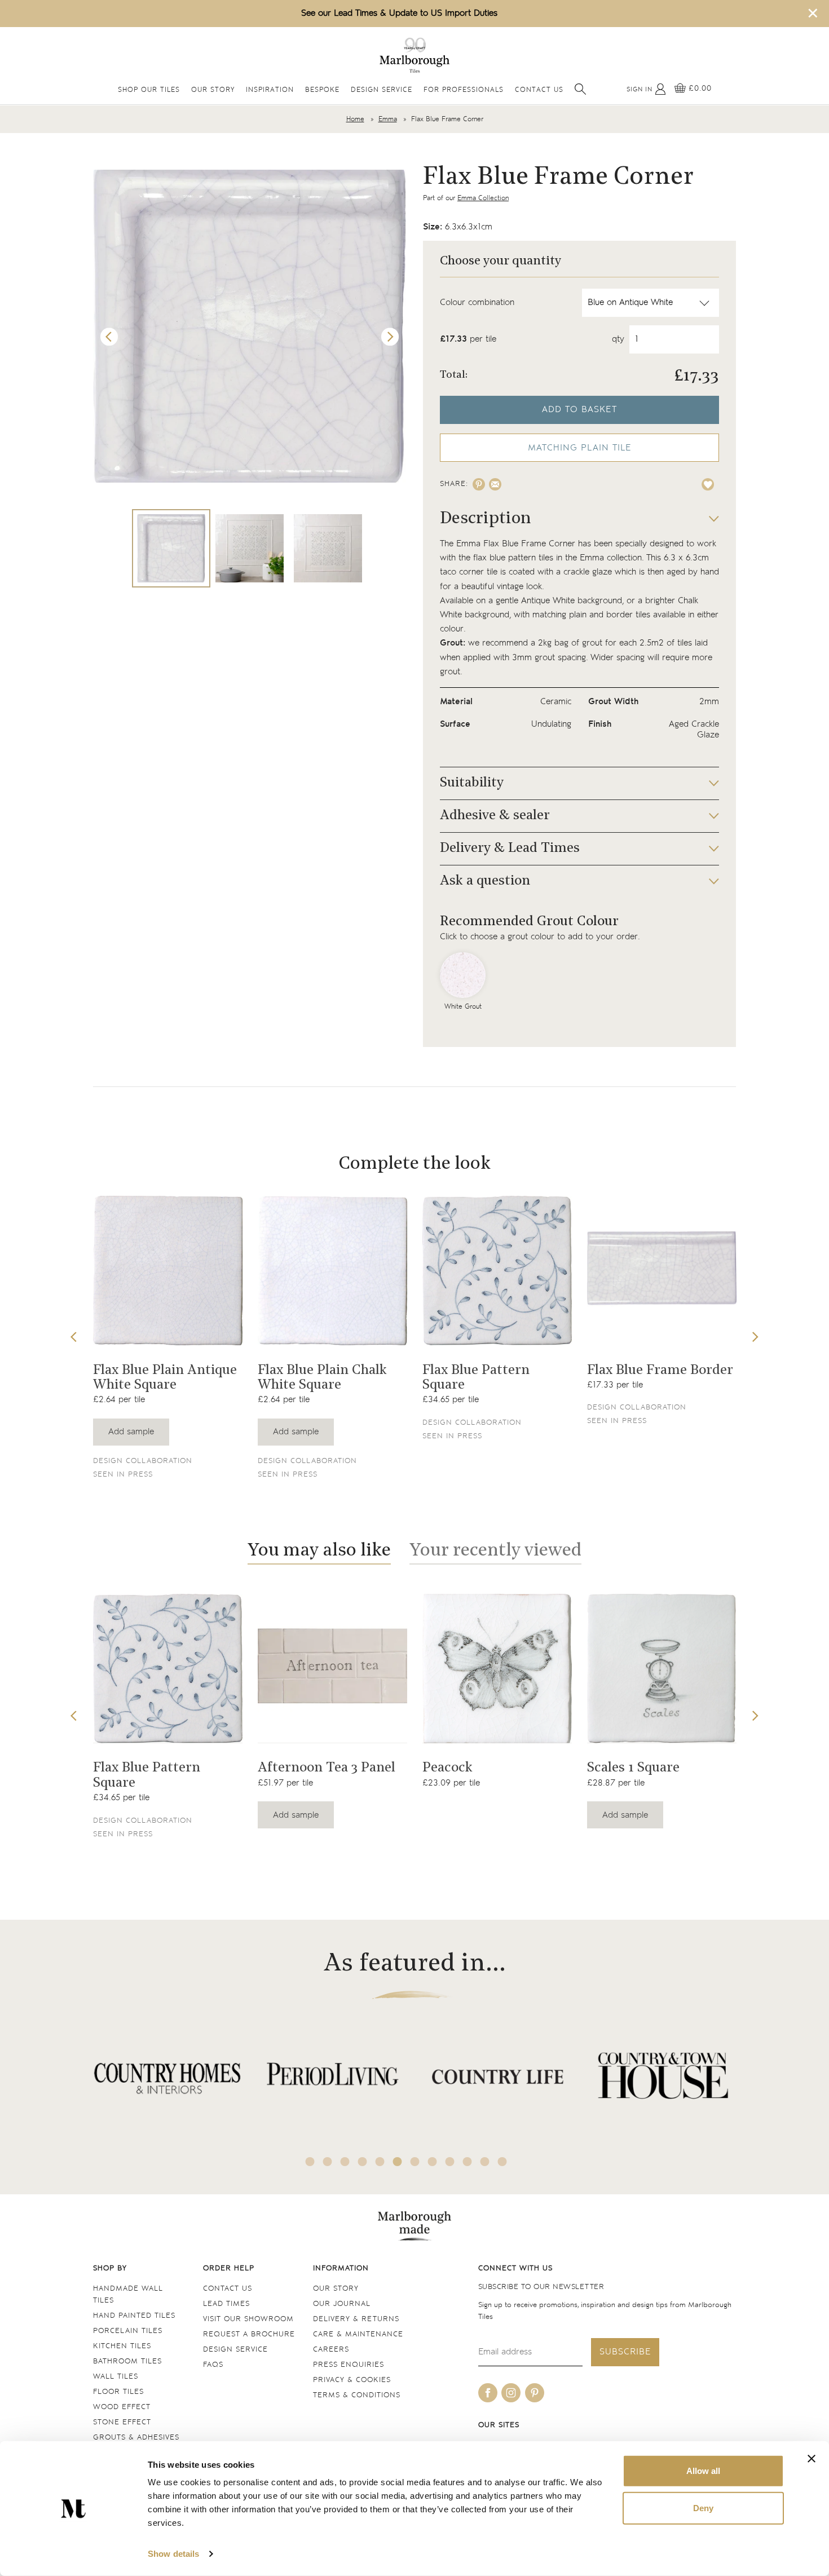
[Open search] (580, 89)
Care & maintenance (358, 2334)
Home (355, 119)
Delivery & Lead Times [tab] (510, 849)
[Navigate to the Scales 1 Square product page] (662, 1669)
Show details (173, 2554)
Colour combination (477, 302)
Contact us (228, 2289)
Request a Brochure (249, 2334)
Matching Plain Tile (579, 448)
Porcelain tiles (128, 2331)
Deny (703, 2507)
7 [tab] (415, 2162)
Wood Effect (122, 2407)
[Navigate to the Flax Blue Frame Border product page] (662, 1271)
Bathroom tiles (127, 2361)
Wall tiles (116, 2377)
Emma (388, 119)
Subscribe (625, 2352)
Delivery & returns (356, 2319)
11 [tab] (485, 2162)
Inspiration (270, 90)
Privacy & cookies (352, 2380)
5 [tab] (380, 2162)
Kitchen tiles (122, 2346)
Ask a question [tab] (485, 881)
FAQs (213, 2365)
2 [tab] (328, 2162)
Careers (331, 2350)
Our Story (213, 90)
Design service (235, 2350)
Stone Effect (122, 2422)
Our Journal (342, 2304)
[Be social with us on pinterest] (535, 2393)
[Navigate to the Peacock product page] (497, 1669)
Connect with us (515, 2268)
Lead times (226, 2304)
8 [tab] (433, 2162)
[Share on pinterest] (479, 484)
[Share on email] (495, 484)
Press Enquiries (349, 2365)
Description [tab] (486, 519)
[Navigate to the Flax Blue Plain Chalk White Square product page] (332, 1271)
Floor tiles (118, 2392)
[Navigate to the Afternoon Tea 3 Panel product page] (332, 1669)
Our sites (499, 2425)
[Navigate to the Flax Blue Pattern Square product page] (497, 1271)
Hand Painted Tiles (134, 2316)
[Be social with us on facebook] (488, 2393)
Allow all (703, 2471)
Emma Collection (483, 198)
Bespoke (322, 90)
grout (592, 643)
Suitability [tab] (472, 783)
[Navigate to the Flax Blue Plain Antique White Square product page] (168, 1271)
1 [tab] (310, 2162)
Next (390, 337)
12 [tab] (502, 2162)
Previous (109, 337)
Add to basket (579, 410)
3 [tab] (345, 2162)
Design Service (382, 90)
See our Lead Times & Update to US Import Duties (399, 13)
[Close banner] (812, 2459)
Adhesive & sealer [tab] (495, 816)
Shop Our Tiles (149, 90)
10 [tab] (468, 2162)
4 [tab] (363, 2162)
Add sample (131, 1432)
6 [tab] (398, 2162)
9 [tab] (450, 2162)
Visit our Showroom (248, 2319)
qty (618, 339)
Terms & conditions (357, 2395)
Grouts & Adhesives (136, 2438)
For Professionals (464, 90)
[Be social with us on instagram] (511, 2393)
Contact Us (539, 90)
